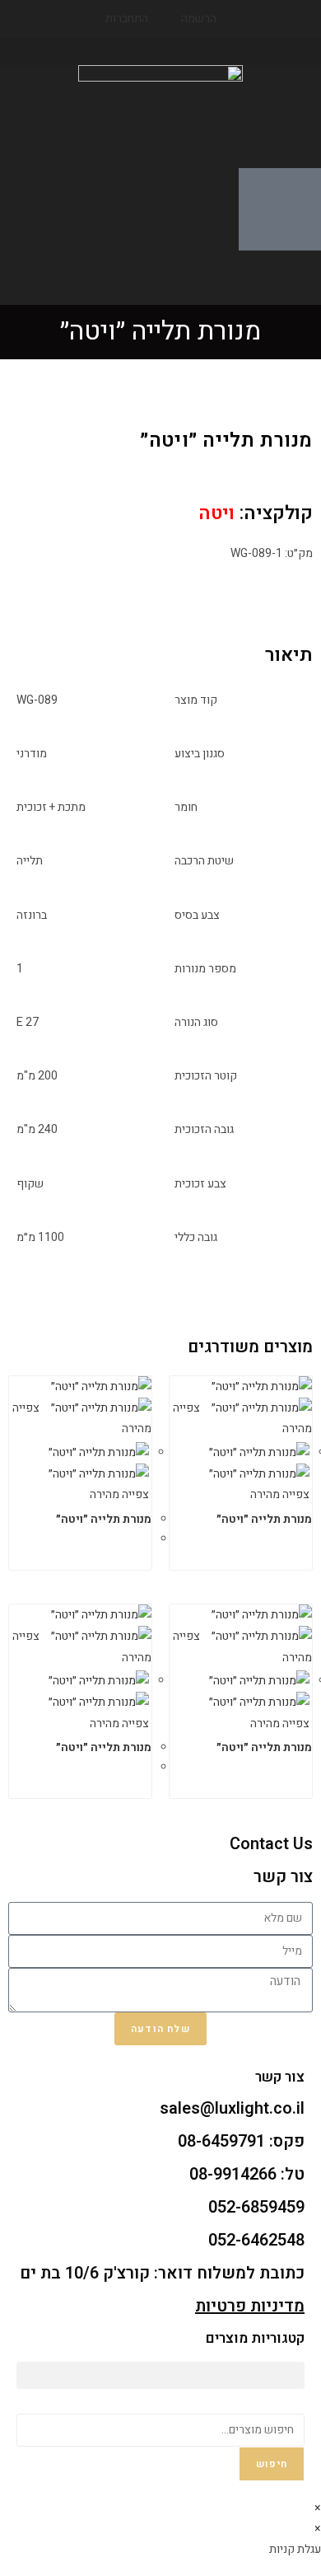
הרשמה (199, 19)
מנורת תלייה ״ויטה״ (264, 1519)
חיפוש (272, 2464)
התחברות (127, 19)
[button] (160, 52)
